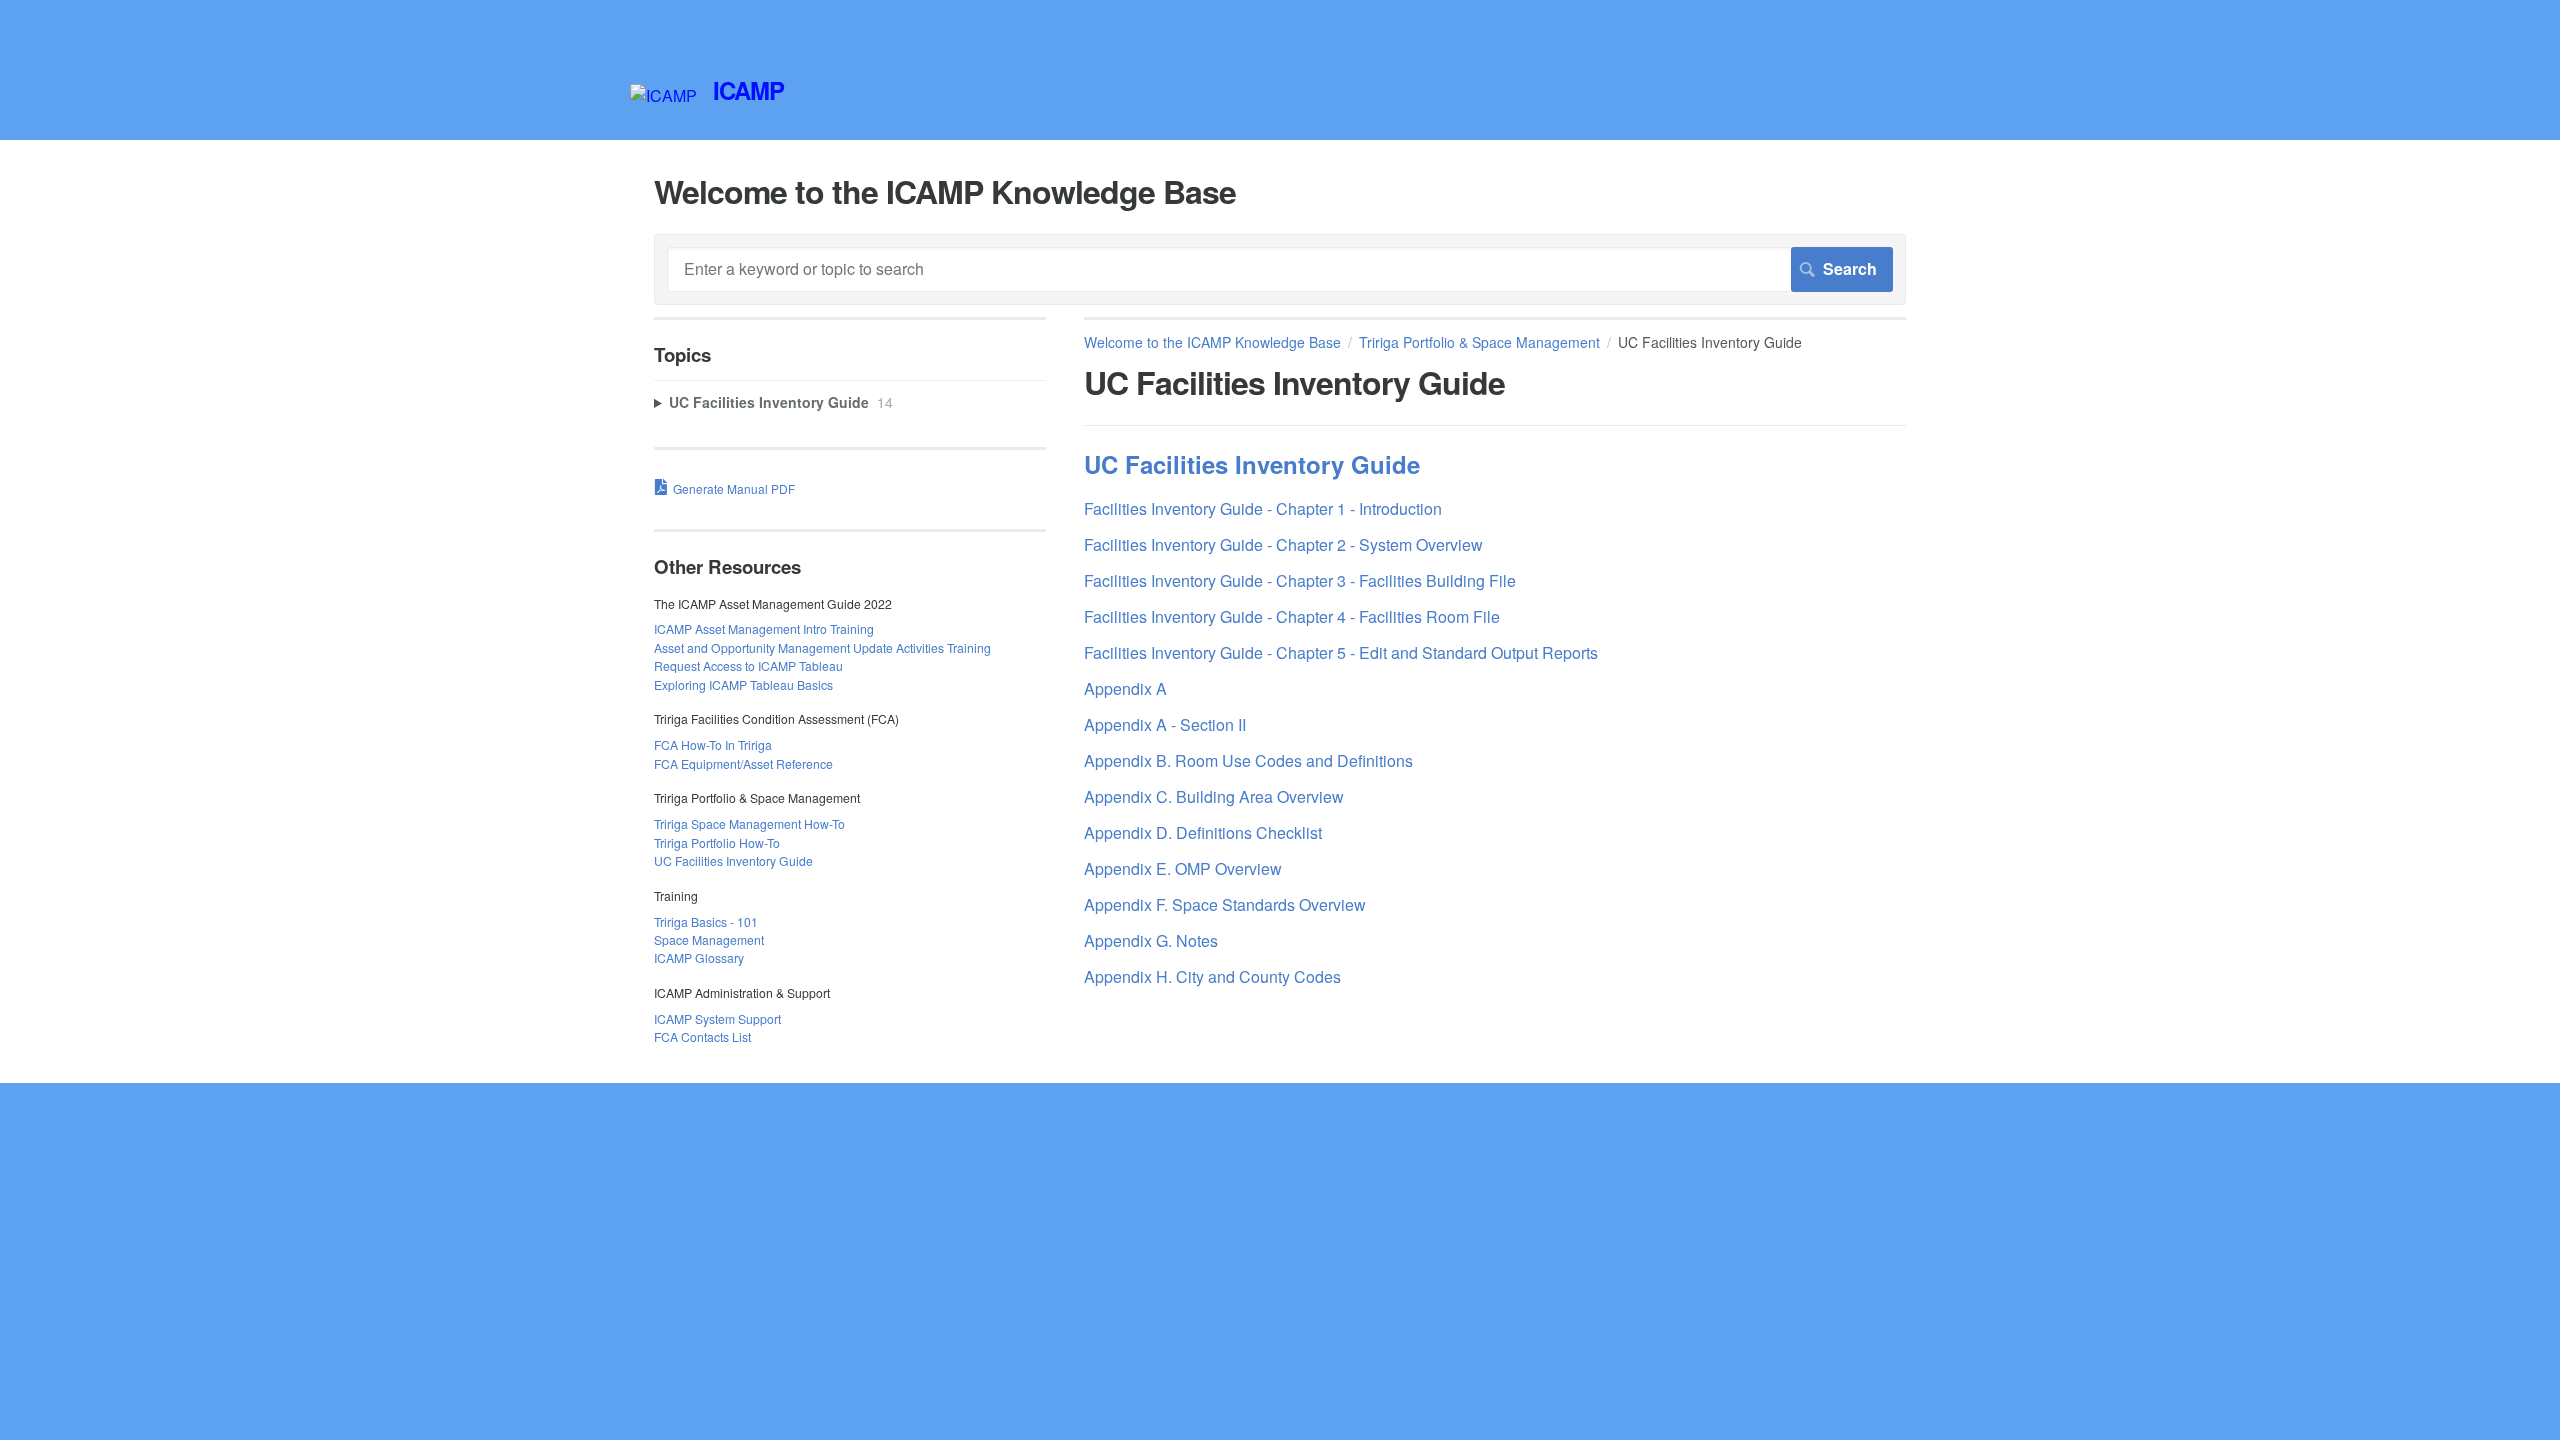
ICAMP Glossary (699, 957)
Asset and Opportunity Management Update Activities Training (822, 647)
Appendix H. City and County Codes (1212, 976)
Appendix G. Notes (1151, 940)
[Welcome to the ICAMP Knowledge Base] (663, 95)
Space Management (709, 939)
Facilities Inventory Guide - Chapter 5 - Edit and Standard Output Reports (1341, 652)
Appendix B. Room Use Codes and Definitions (1248, 760)
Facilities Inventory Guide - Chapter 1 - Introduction (1263, 508)
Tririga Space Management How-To (749, 823)
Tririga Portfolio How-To (717, 842)
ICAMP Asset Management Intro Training (764, 628)
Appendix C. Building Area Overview (1214, 796)
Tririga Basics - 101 (706, 921)
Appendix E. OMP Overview (1183, 868)
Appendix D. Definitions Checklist (1203, 832)
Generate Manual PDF (734, 488)
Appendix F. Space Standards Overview (1225, 904)
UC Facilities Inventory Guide (1252, 464)
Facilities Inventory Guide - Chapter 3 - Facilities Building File (1300, 580)
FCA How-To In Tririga (713, 744)
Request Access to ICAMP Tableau (748, 665)
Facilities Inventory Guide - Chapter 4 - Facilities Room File (1292, 616)
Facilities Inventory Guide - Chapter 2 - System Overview (1283, 544)
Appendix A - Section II (1165, 724)
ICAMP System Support (717, 1018)
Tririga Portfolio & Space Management (1479, 342)
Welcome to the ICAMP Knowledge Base (1212, 342)
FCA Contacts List (702, 1036)
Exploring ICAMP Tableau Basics (743, 684)
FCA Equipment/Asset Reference (743, 763)
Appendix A (1125, 688)
